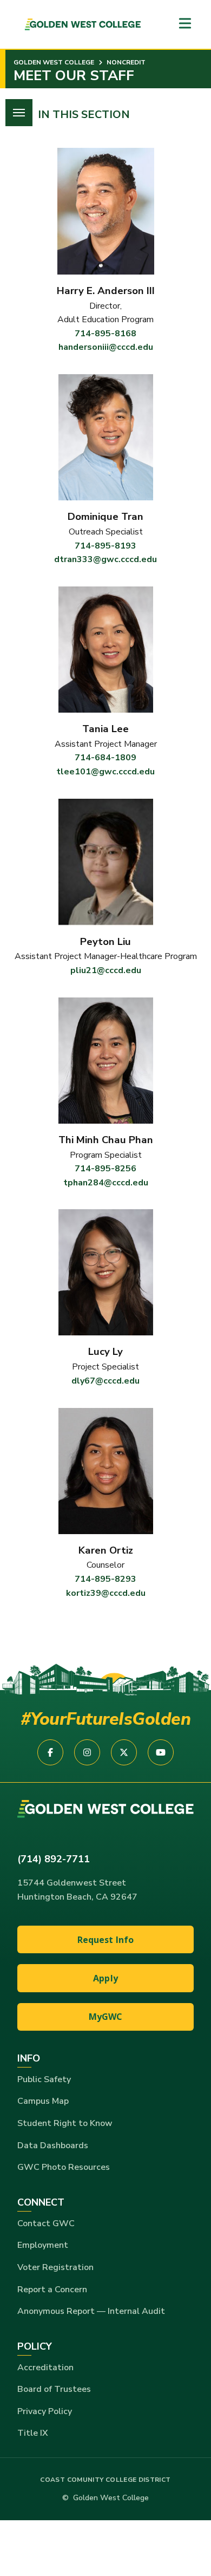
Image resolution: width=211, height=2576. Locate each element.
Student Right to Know (65, 2123)
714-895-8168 (105, 334)
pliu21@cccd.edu (106, 970)
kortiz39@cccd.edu (106, 1593)
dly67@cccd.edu (105, 1381)
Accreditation (45, 2368)
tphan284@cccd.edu (106, 1183)
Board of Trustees (54, 2389)
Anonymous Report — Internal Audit (91, 2311)
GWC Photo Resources (64, 2167)
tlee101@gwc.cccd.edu (105, 772)
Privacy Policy (45, 2411)
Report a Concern (52, 2290)
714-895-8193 (105, 546)
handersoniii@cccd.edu (106, 347)
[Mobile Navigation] (185, 24)
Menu (19, 113)
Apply (105, 1978)
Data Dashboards (53, 2145)
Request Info (106, 1940)
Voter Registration (55, 2267)
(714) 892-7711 (54, 1859)
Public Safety (44, 2079)
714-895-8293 (105, 1579)
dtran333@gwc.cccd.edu (105, 559)
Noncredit (125, 62)
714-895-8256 (105, 1169)
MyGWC (106, 2017)
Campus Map (43, 2101)
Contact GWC (46, 2223)
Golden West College (54, 62)
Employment (43, 2245)
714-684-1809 (105, 758)
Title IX (33, 2433)
